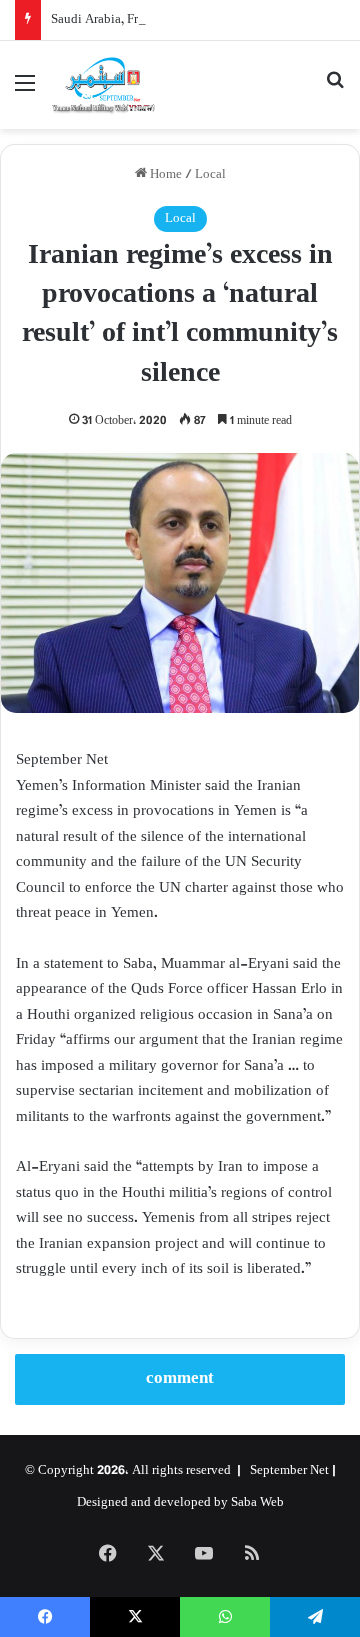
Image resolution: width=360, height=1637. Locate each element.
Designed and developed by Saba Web (180, 1503)
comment (180, 1379)
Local (210, 175)
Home (164, 175)
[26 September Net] (104, 85)
